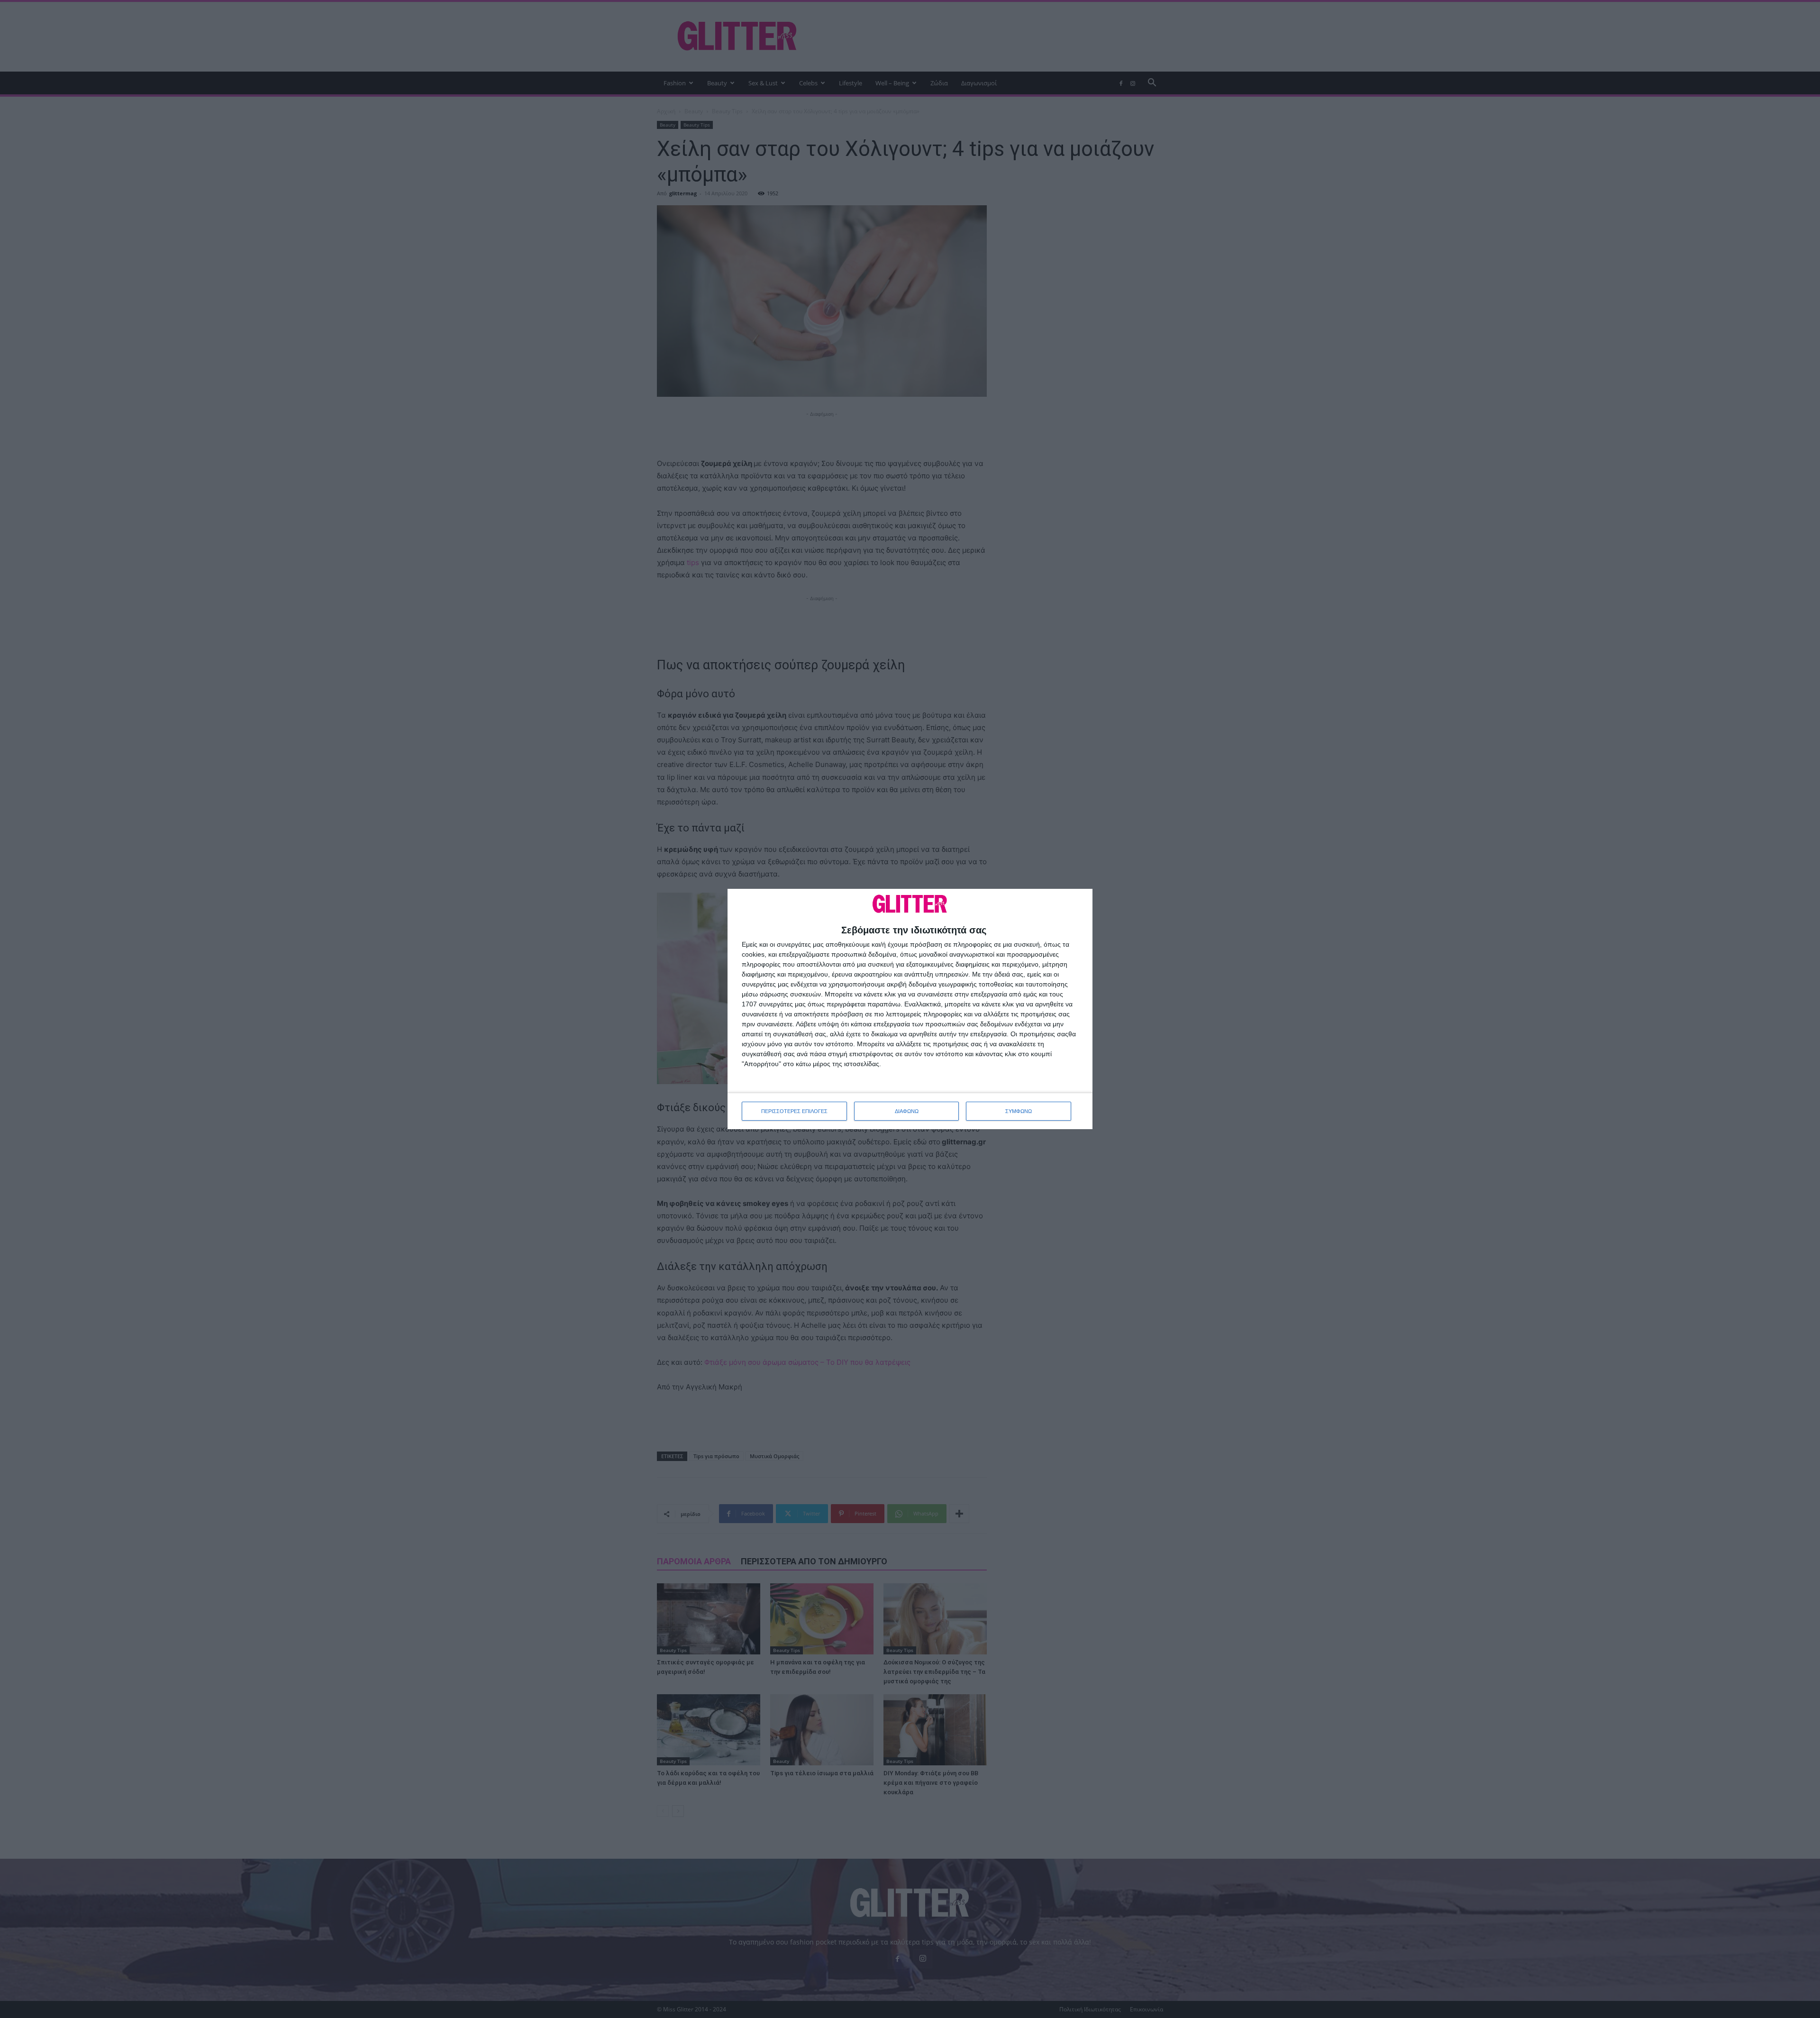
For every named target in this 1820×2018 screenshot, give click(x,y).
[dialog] (910, 1009)
